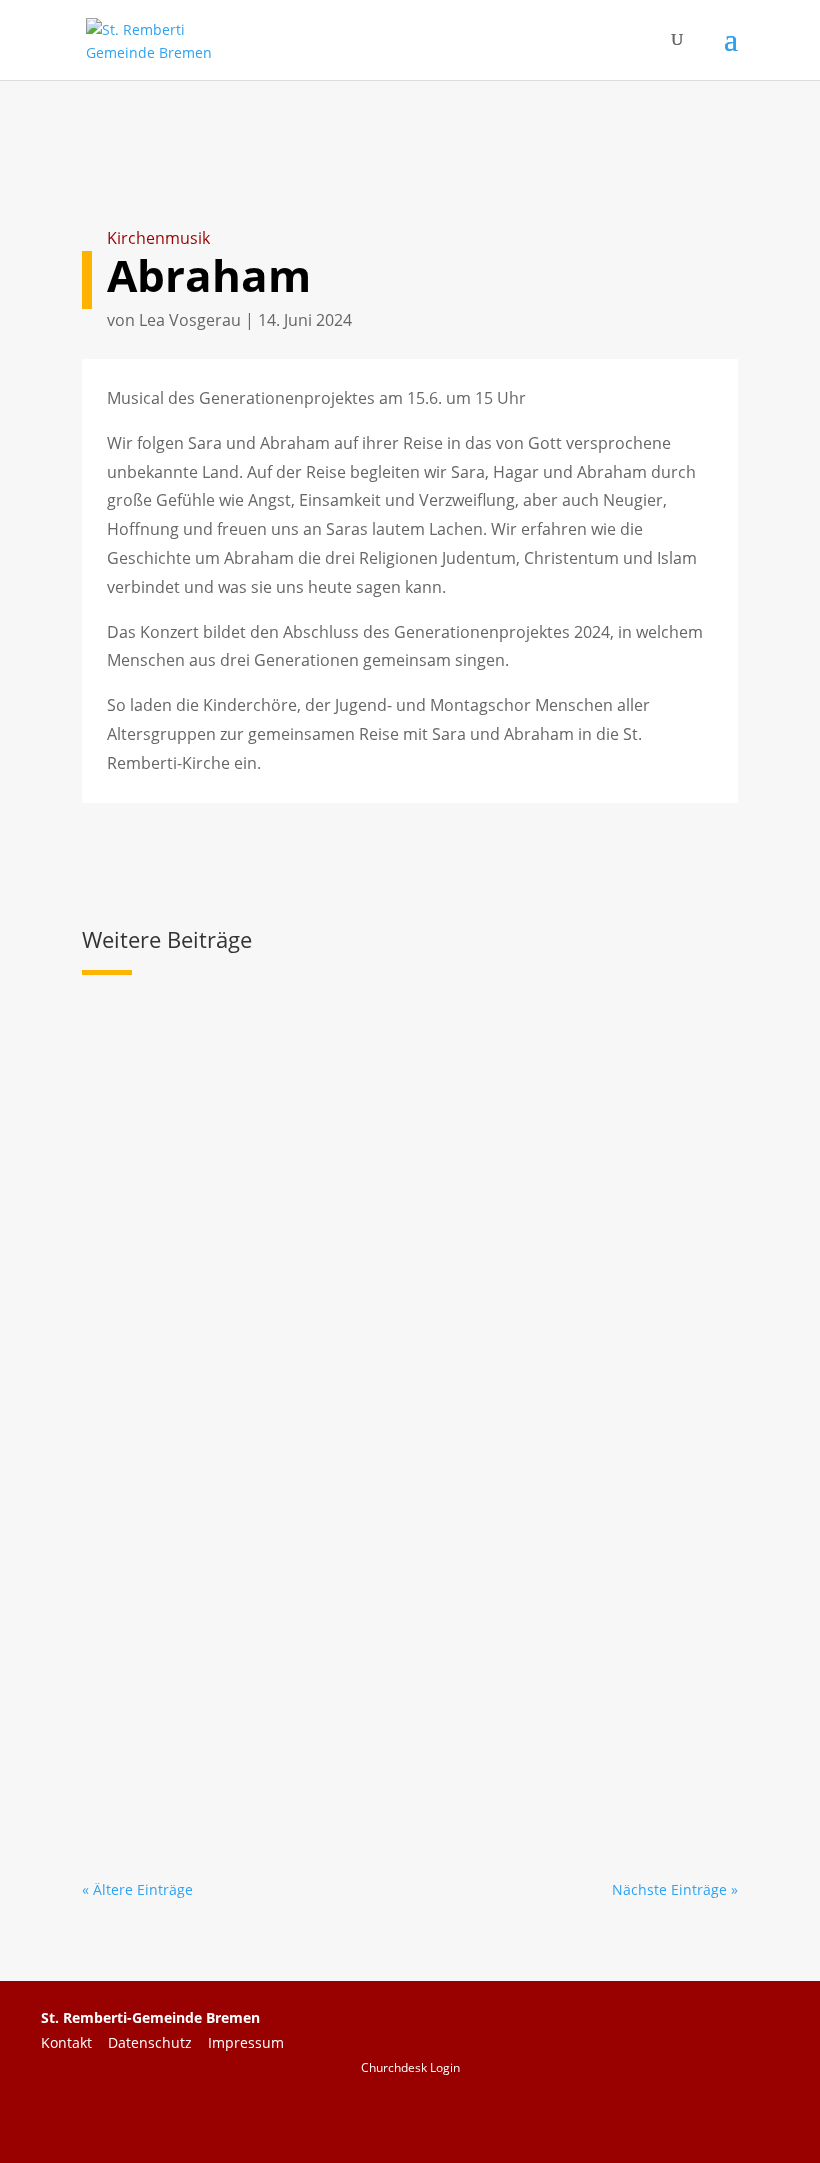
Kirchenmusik (158, 238)
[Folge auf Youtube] (666, 2105)
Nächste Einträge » (675, 1889)
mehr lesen (139, 1234)
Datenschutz (158, 2042)
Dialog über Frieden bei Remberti (252, 1375)
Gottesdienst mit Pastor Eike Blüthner (272, 1078)
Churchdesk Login (410, 2067)
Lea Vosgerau (190, 320)
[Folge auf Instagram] (744, 2105)
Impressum (246, 2042)
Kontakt (74, 2042)
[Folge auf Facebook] (588, 2105)
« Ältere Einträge (137, 1889)
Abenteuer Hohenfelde (205, 1648)
